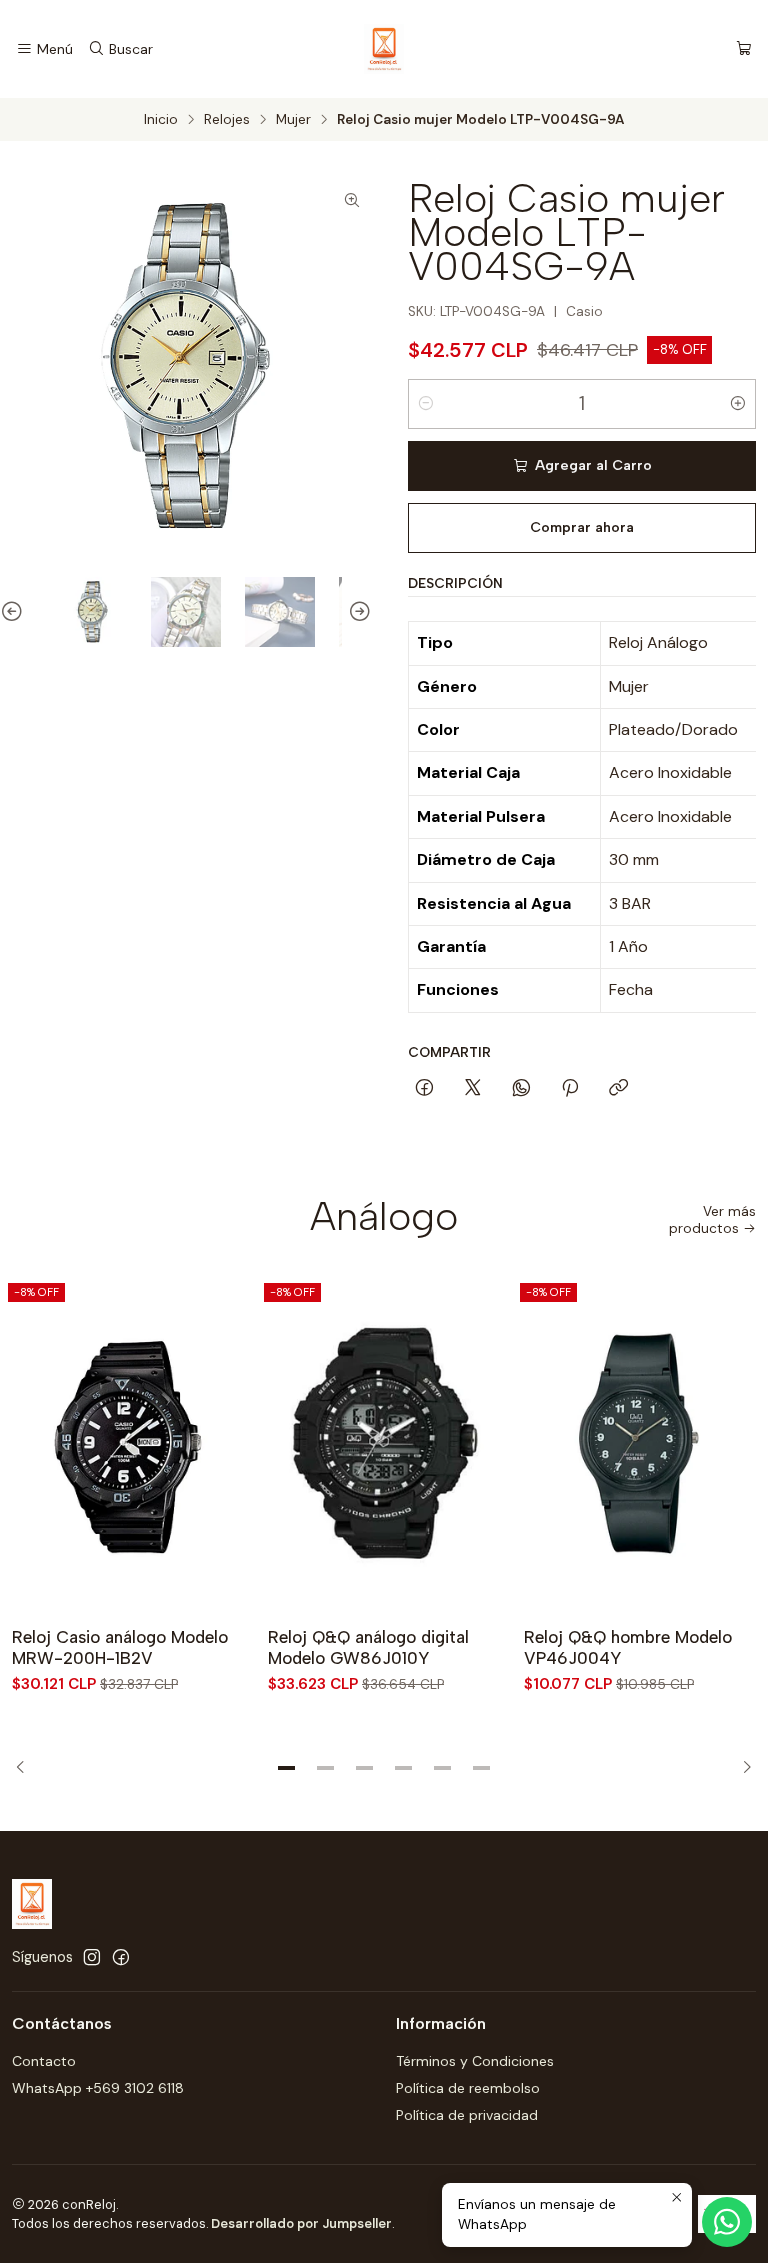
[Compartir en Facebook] (424, 1089)
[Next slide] (357, 612)
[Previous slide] (15, 612)
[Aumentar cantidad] (738, 404)
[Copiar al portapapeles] (618, 1089)
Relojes (227, 120)
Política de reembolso (468, 2088)
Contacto (44, 2061)
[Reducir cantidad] (426, 404)
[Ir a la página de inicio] (384, 49)
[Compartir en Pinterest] (570, 1089)
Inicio (161, 120)
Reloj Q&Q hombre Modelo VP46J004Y (628, 1647)
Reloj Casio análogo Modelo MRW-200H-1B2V (120, 1647)
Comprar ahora (582, 527)
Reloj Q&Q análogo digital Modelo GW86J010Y (368, 1647)
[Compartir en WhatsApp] (521, 1089)
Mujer (293, 120)
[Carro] (744, 49)
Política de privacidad (467, 2115)
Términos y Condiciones (475, 2061)
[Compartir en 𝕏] (473, 1089)
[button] (287, 1768)
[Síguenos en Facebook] (121, 1957)
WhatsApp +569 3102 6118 (98, 2088)
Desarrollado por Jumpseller (301, 2223)
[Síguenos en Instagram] (92, 1957)
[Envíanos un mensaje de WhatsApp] (727, 2222)
